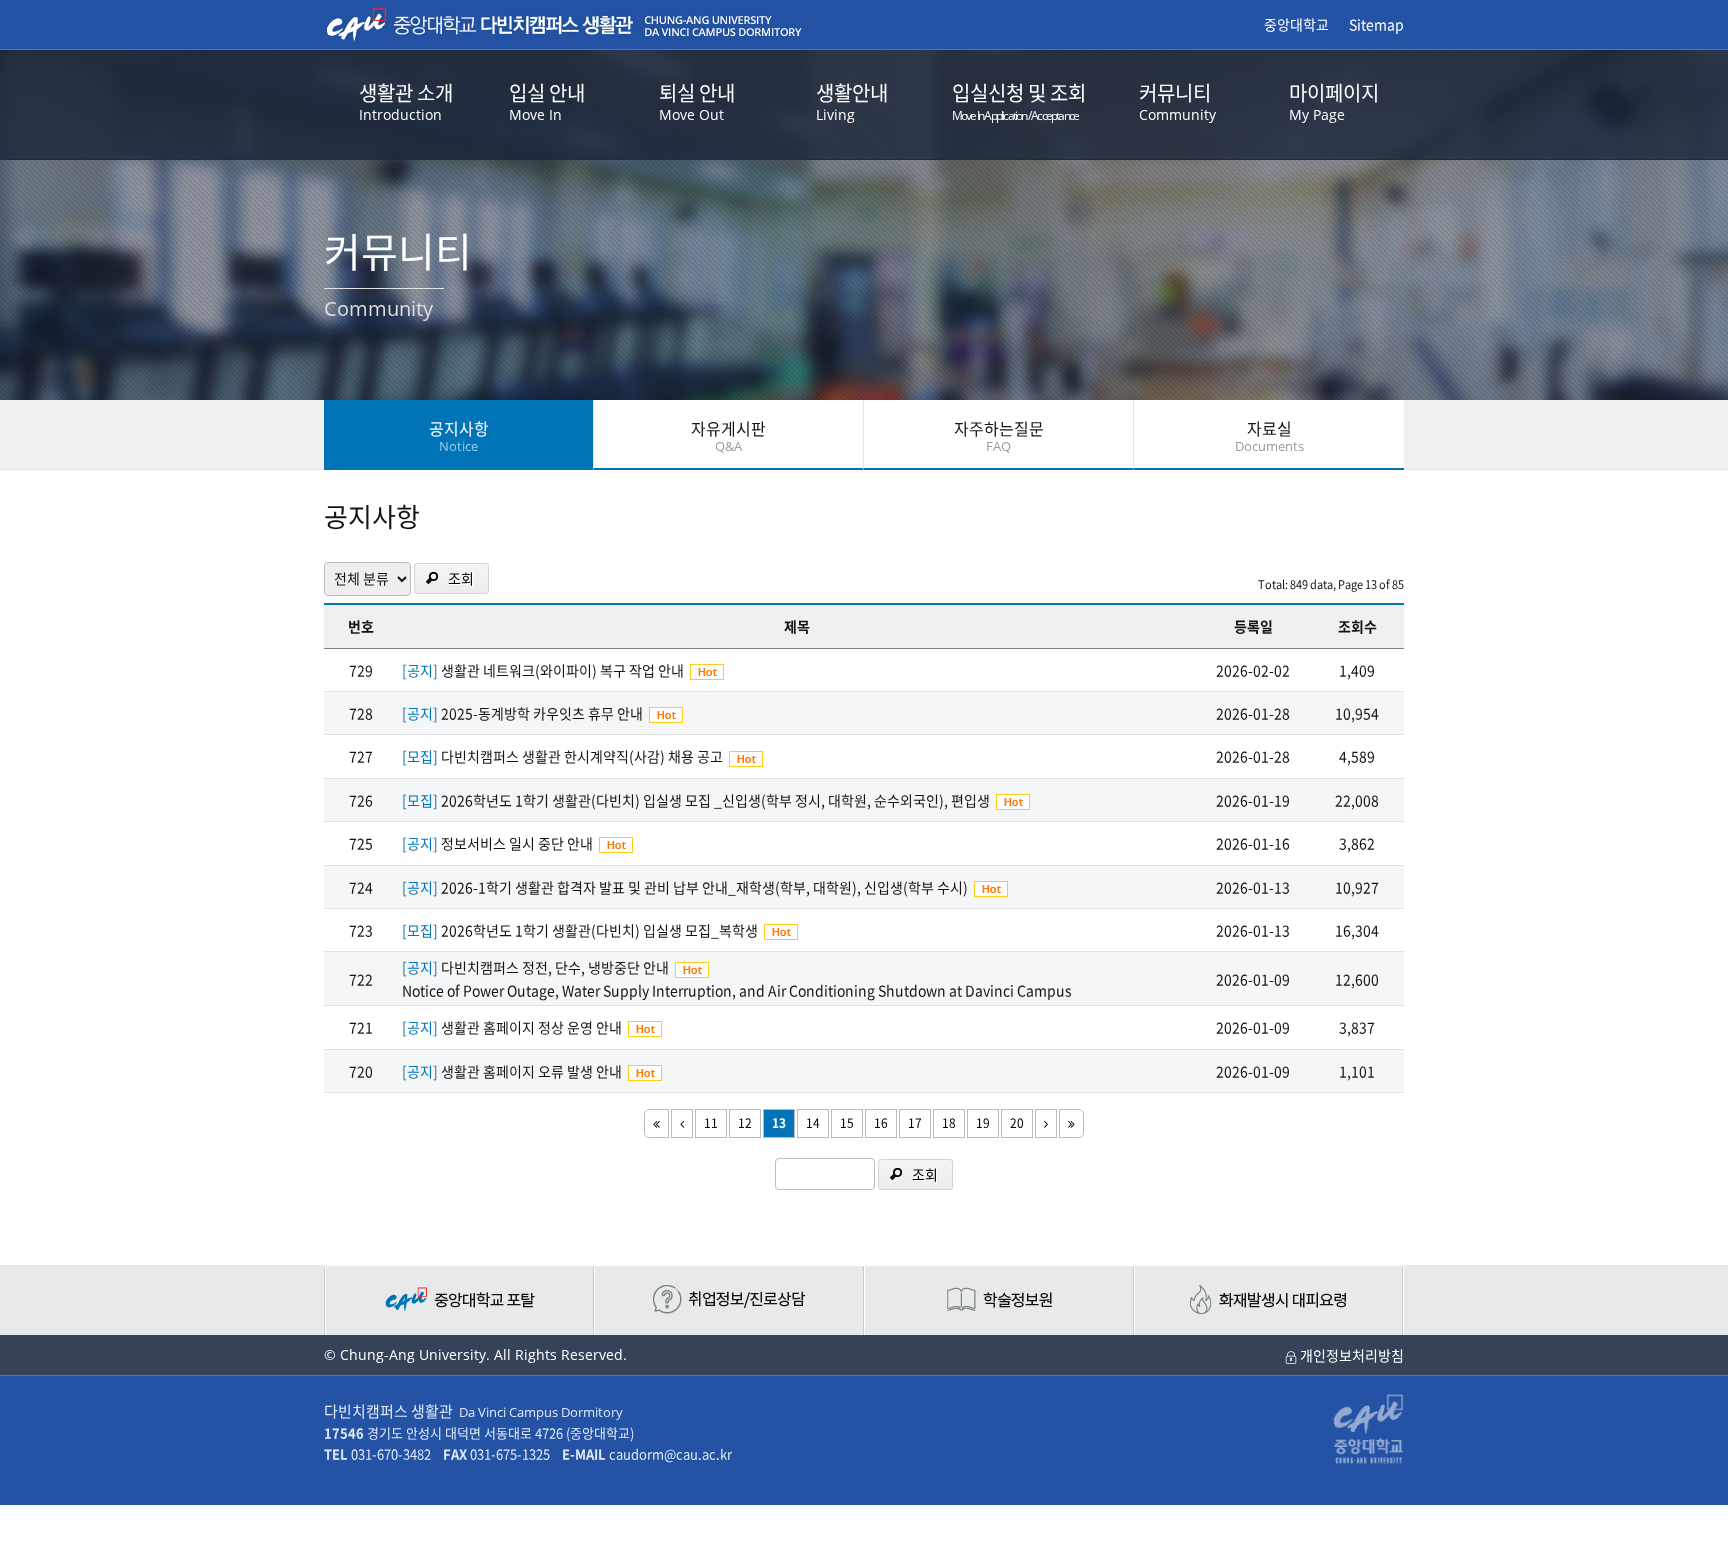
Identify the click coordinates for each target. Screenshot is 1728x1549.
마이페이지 (1334, 101)
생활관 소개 (406, 101)
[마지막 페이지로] (1071, 1123)
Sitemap (1376, 24)
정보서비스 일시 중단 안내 (517, 843)
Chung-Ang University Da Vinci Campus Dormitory (564, 24)
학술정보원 (999, 1300)
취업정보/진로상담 (729, 1300)
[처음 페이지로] (656, 1123)
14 (813, 1123)
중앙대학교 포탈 (459, 1300)
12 (745, 1123)
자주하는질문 (999, 435)
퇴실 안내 (697, 101)
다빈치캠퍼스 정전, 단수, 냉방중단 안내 (555, 967)
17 (915, 1123)
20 (1017, 1123)
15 (847, 1123)
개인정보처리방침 (1350, 1355)
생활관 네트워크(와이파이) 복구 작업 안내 (562, 670)
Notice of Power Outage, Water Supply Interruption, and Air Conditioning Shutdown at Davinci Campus (737, 990)
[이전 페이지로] (682, 1123)
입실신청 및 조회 (1019, 101)
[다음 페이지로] (1046, 1123)
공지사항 (459, 435)
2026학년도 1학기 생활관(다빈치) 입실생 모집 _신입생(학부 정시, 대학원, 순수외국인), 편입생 (715, 800)
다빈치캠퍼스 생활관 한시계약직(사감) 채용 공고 (582, 756)
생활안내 (852, 101)
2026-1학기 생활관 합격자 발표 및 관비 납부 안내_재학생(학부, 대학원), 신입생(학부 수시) (704, 887)
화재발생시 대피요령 (1269, 1300)
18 (949, 1123)
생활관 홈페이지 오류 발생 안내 (531, 1071)
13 (779, 1123)
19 (983, 1123)
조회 (461, 578)
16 (881, 1123)
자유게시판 (728, 435)
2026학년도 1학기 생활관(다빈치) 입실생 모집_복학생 (599, 930)
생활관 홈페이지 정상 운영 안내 (531, 1027)
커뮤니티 (1177, 101)
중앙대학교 (1296, 24)
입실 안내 (547, 101)
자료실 (1269, 435)
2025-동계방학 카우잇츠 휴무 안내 (542, 713)
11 (711, 1123)
